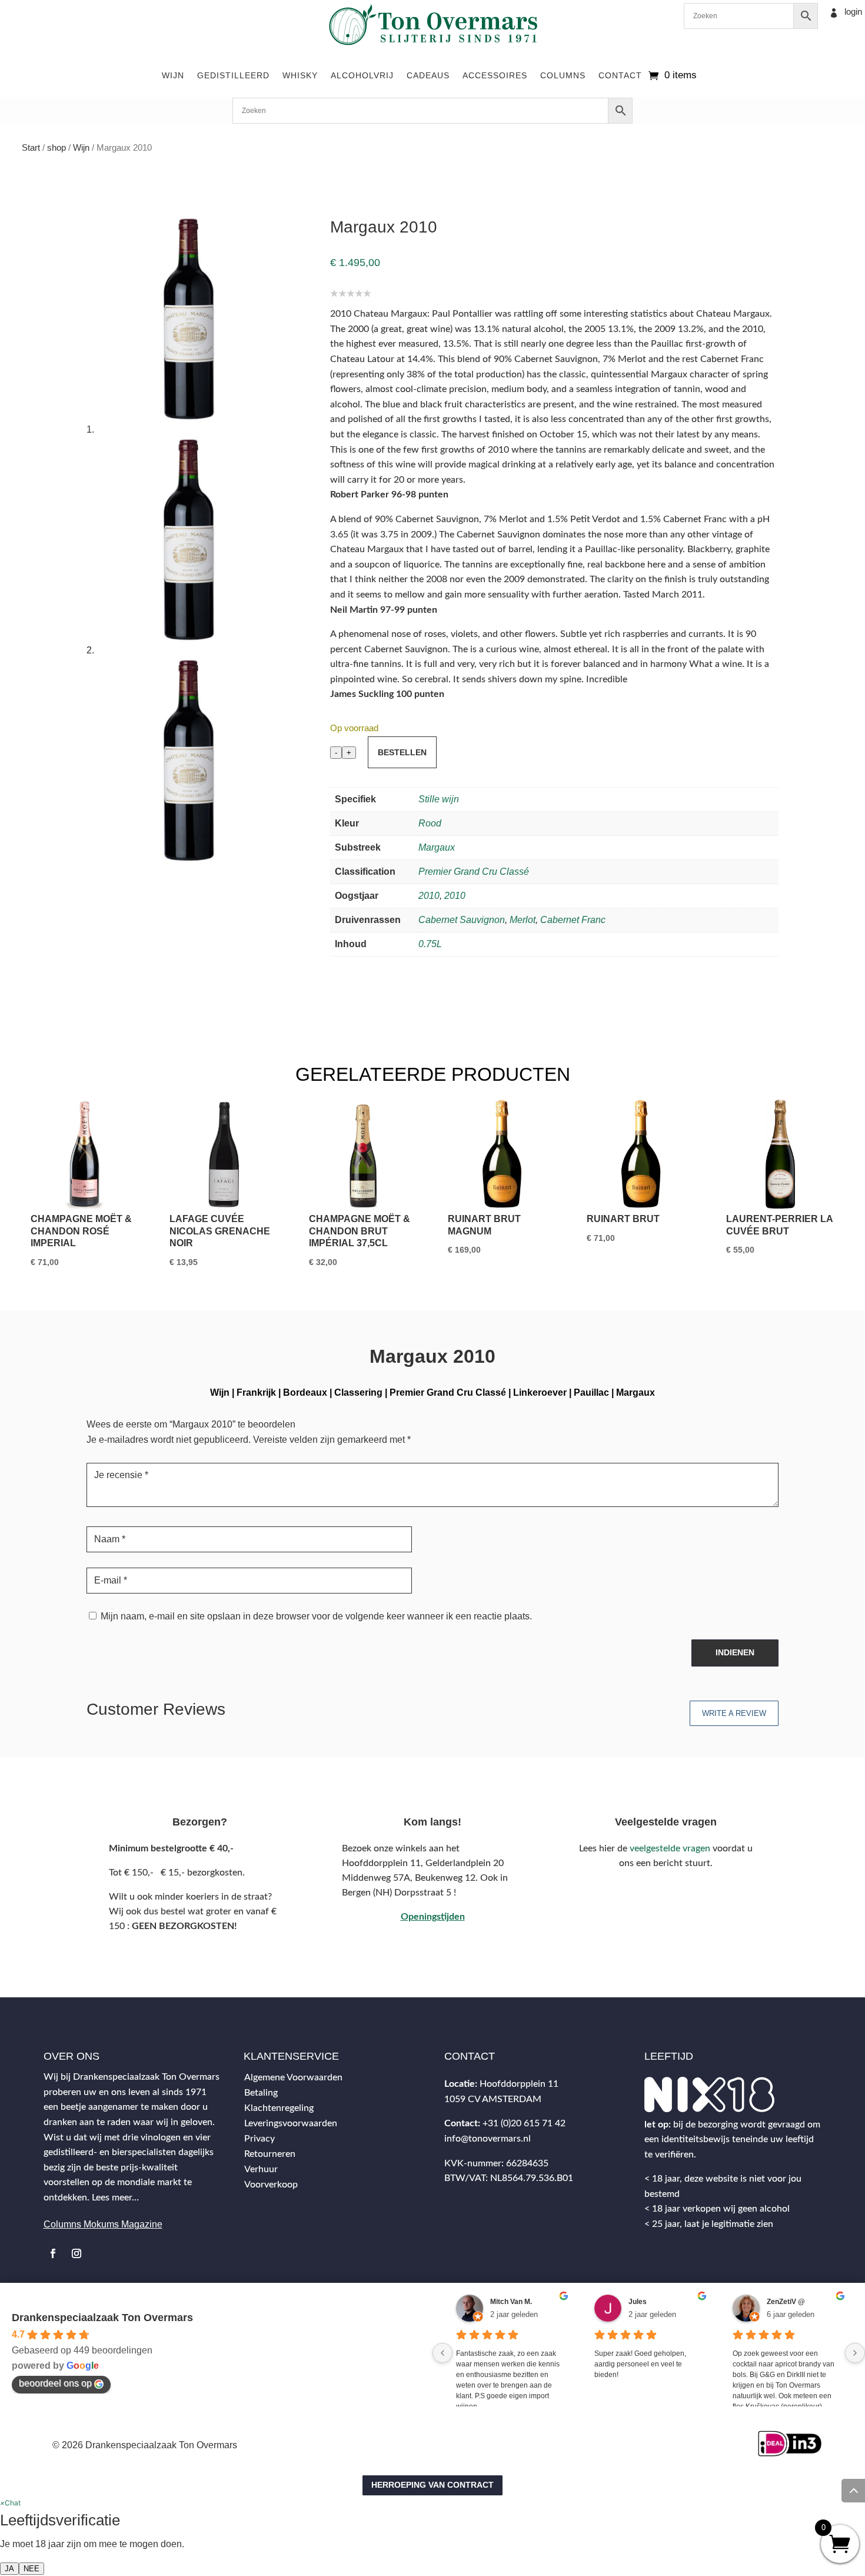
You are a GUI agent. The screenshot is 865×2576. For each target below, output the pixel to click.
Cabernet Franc (573, 920)
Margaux (437, 847)
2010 (429, 896)
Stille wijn (439, 799)
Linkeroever (540, 1392)
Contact (620, 75)
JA (9, 2569)
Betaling (261, 2093)
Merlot (523, 920)
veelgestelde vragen (670, 1848)
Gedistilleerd (233, 75)
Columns (563, 75)
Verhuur (261, 2169)
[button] (10, 2503)
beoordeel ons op (55, 2383)
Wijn (173, 75)
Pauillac (591, 1392)
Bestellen (402, 752)
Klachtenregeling (279, 2108)
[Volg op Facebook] (53, 2253)
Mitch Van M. (511, 2302)
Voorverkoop (271, 2185)
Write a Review (734, 1713)
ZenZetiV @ (786, 2302)
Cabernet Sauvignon (462, 920)
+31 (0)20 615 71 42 (524, 2123)
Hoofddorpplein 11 (519, 2084)
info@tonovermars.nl (488, 2139)
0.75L (430, 944)
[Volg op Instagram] (76, 2253)
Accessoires (495, 75)
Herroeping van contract (432, 2485)
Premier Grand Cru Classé (474, 872)
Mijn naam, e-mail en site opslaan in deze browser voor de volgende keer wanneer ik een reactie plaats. (316, 1616)
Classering (358, 1392)
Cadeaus (428, 75)
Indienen (735, 1652)
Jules (638, 2302)
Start (31, 148)
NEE (31, 2569)
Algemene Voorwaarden (293, 2077)
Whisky (300, 75)
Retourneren (270, 2154)
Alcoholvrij (362, 75)
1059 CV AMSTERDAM (493, 2099)
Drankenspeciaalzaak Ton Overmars (102, 2318)
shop (56, 148)
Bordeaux (305, 1392)
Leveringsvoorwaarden (291, 2123)
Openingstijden (433, 1917)
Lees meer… (115, 2197)
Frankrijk (256, 1392)
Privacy (259, 2139)
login (853, 11)
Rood (430, 823)
